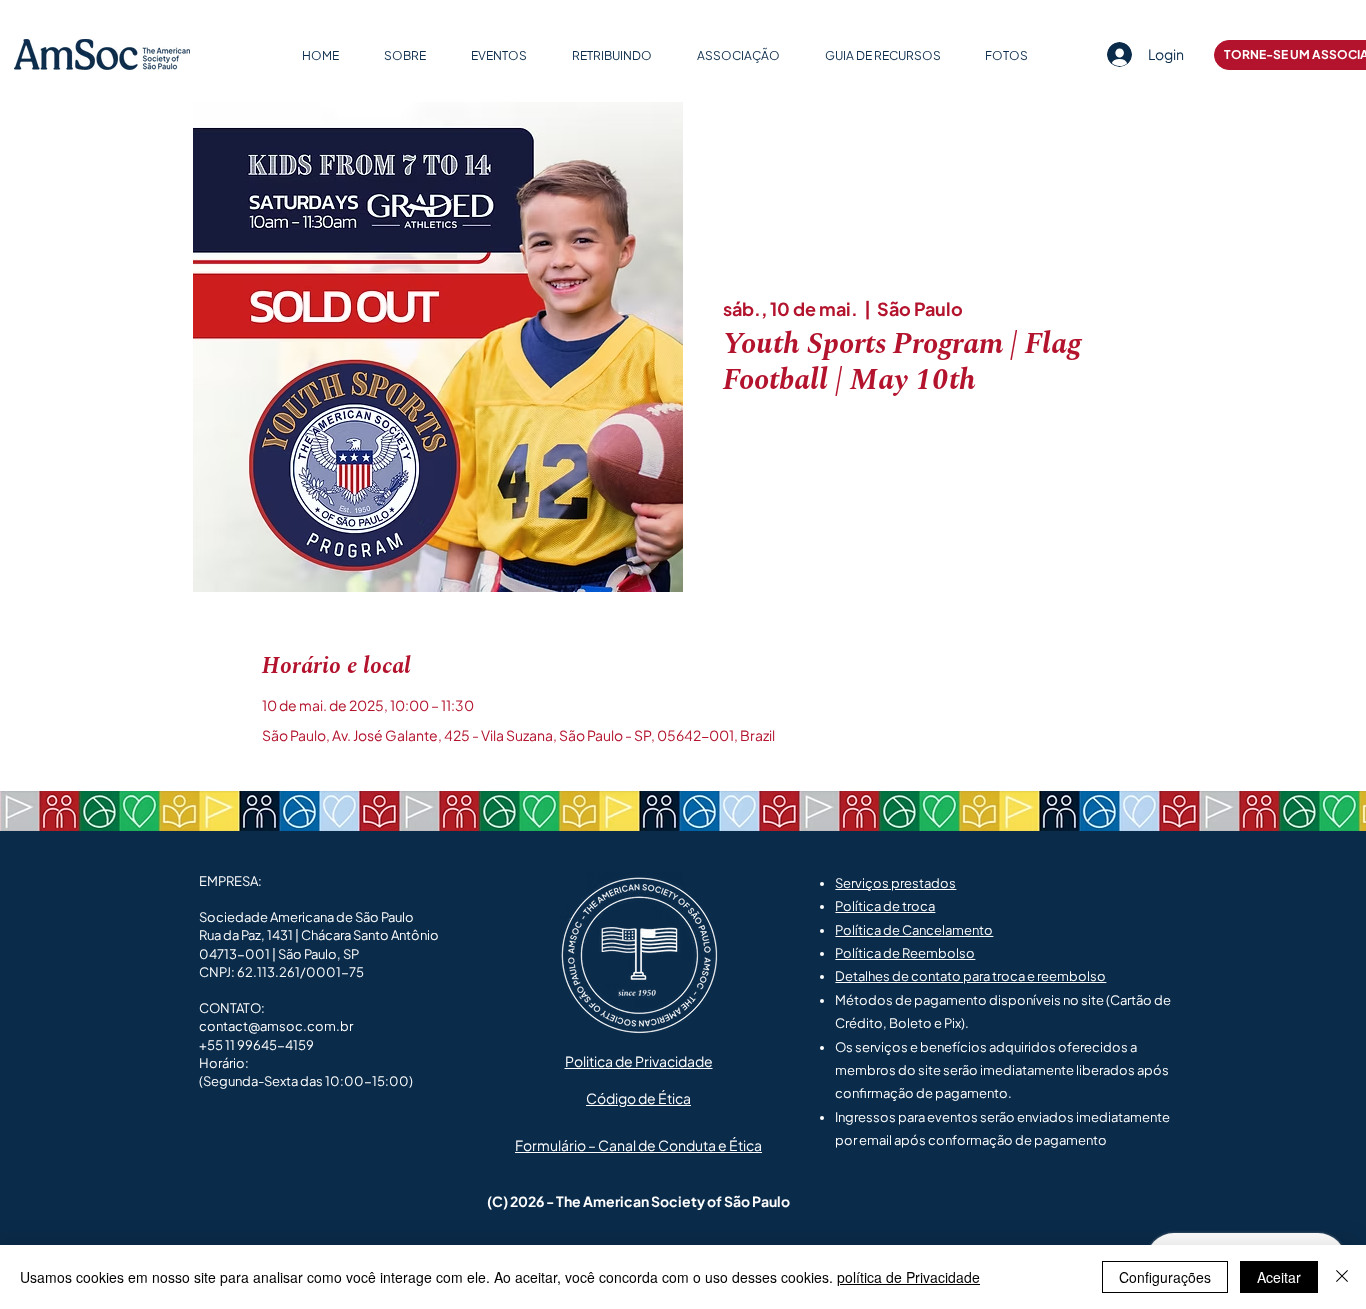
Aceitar (1279, 1277)
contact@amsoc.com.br (276, 1026)
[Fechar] (1342, 1277)
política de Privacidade (908, 1277)
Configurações (1165, 1277)
